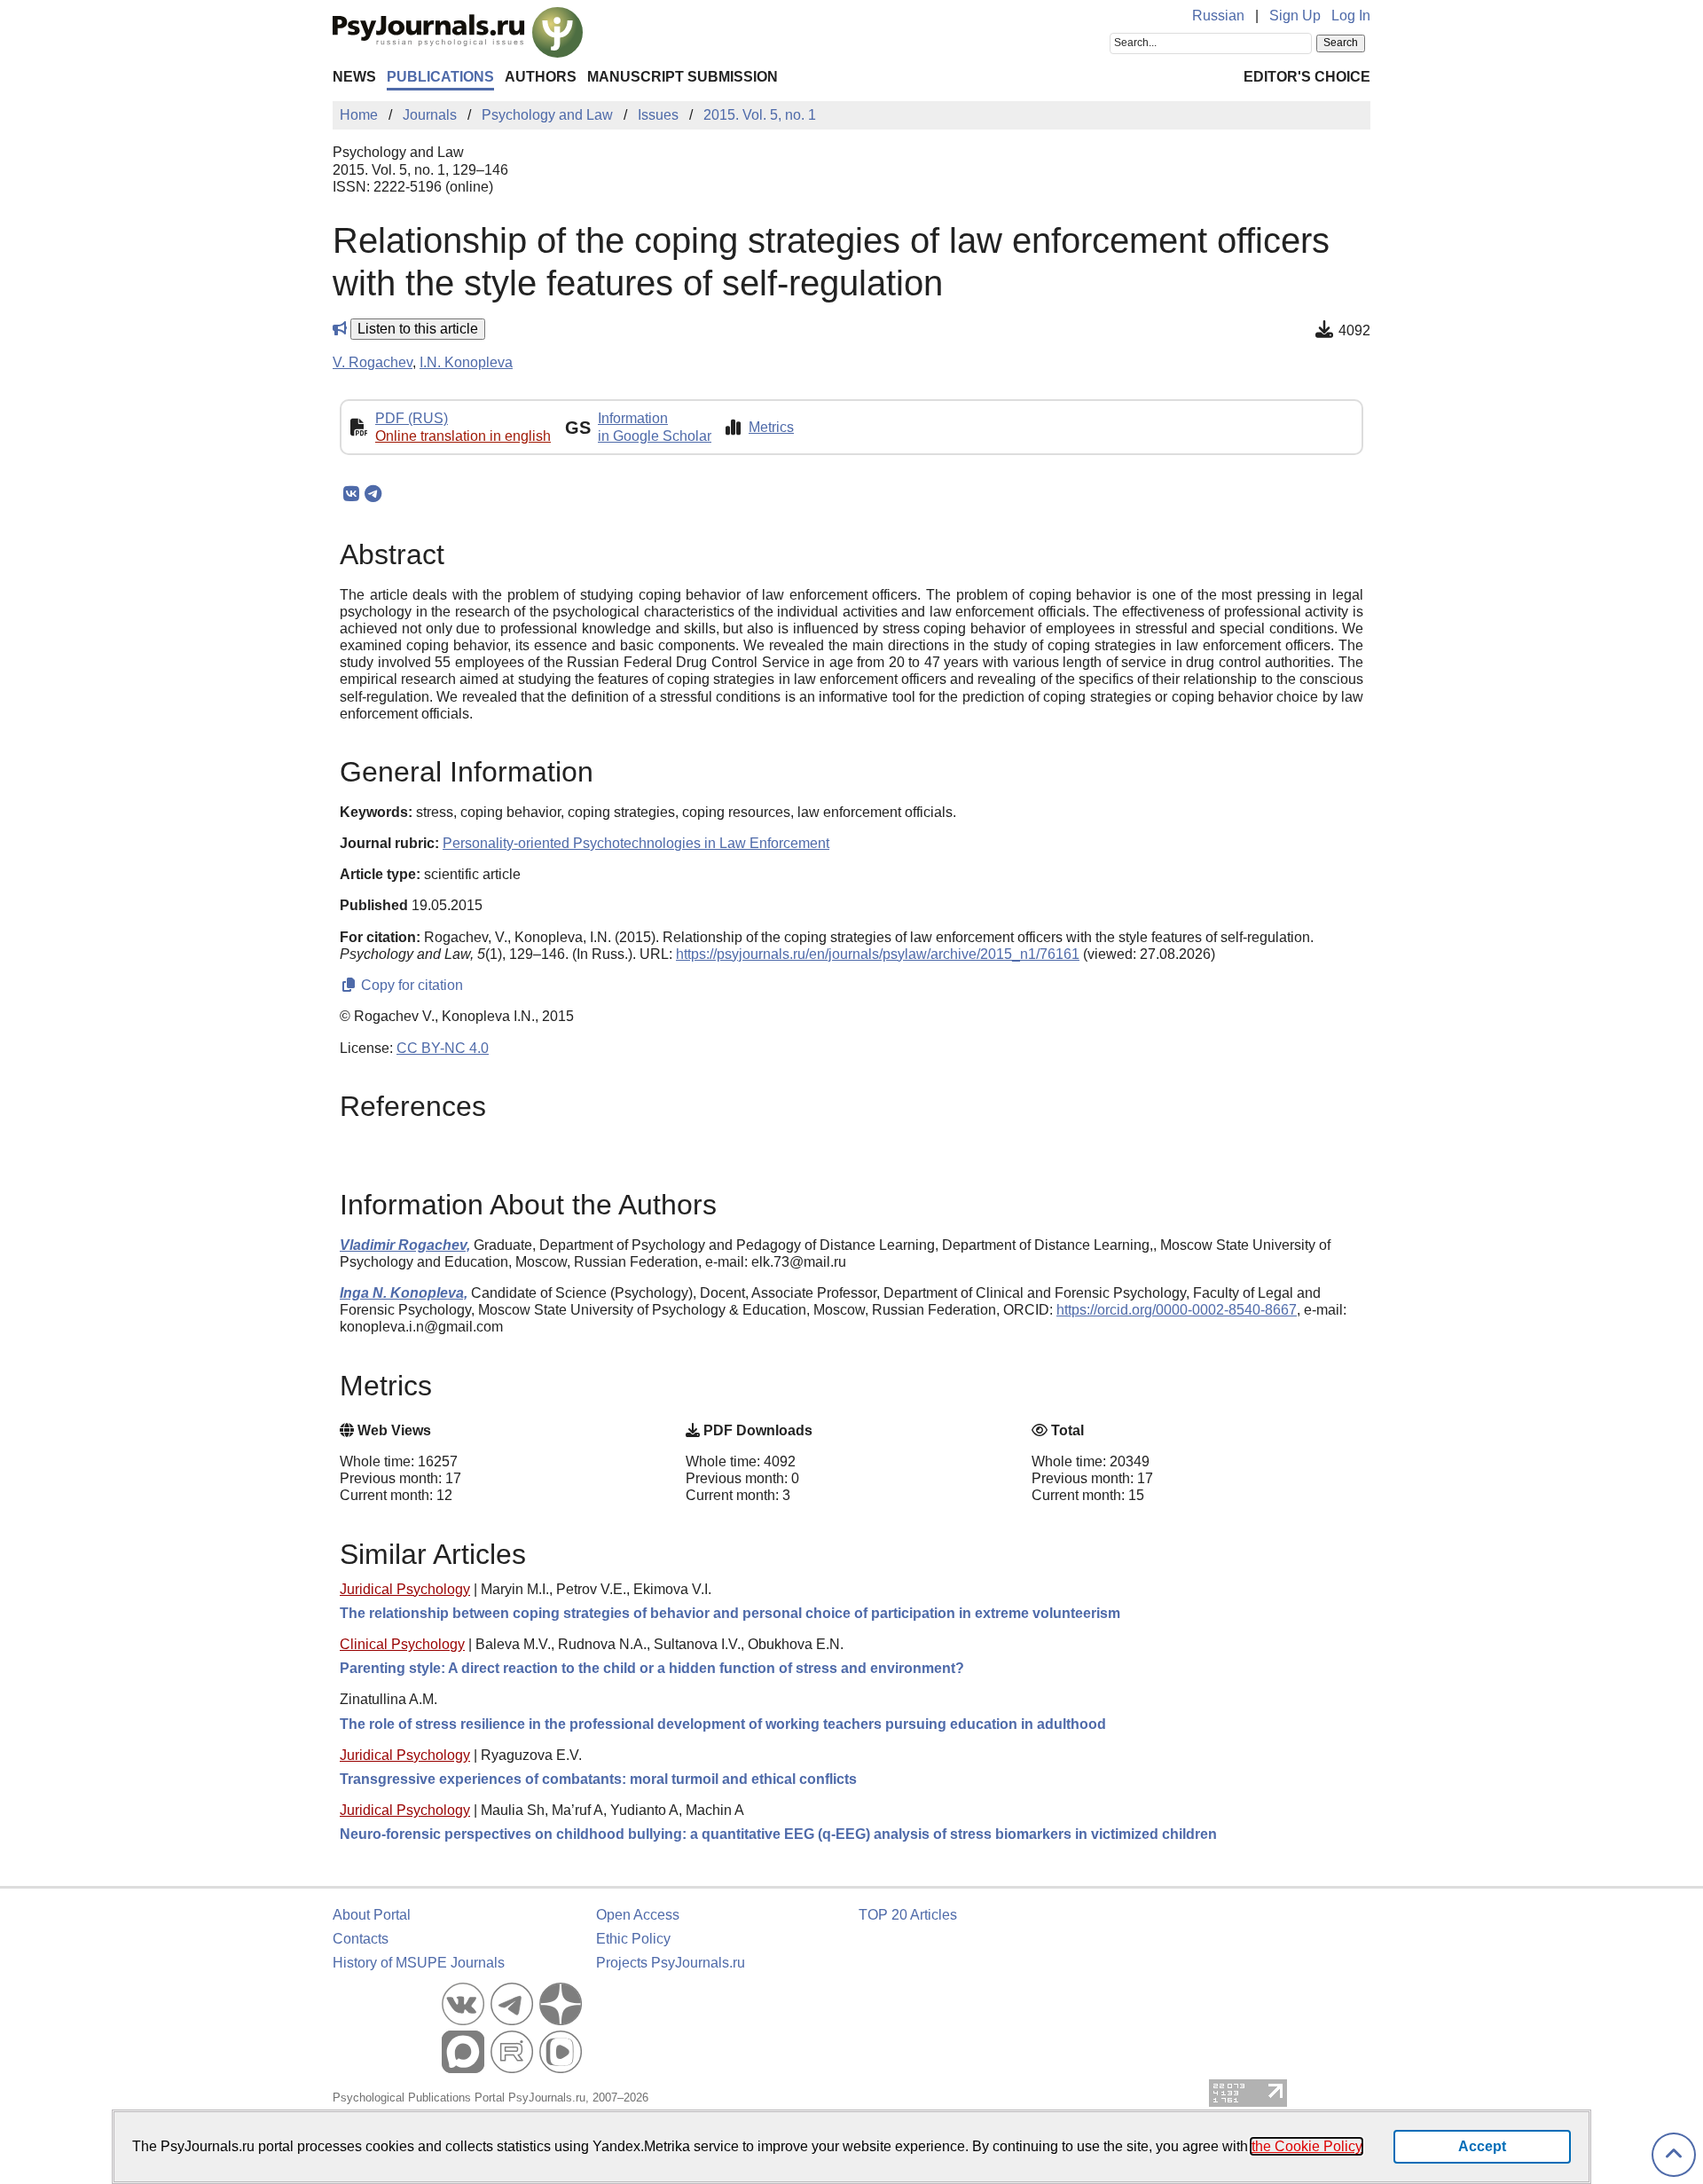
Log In (1351, 16)
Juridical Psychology (405, 1589)
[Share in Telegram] (373, 494)
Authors (541, 77)
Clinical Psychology (402, 1644)
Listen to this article (418, 329)
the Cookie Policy (1307, 2146)
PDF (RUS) (412, 418)
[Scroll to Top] (1674, 2155)
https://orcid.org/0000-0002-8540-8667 (1177, 1310)
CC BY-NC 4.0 (443, 1048)
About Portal (372, 1915)
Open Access (638, 1915)
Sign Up (1295, 16)
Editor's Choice (1307, 77)
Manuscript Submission (683, 77)
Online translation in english (463, 436)
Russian (1218, 16)
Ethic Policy (633, 1939)
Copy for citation (410, 985)
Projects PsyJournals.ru (671, 1963)
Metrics (771, 427)
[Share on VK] (351, 494)
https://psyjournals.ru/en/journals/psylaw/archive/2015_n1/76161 (878, 954)
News (354, 77)
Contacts (361, 1939)
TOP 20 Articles (908, 1915)
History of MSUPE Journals (419, 1963)
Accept (1482, 2146)
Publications (440, 77)
